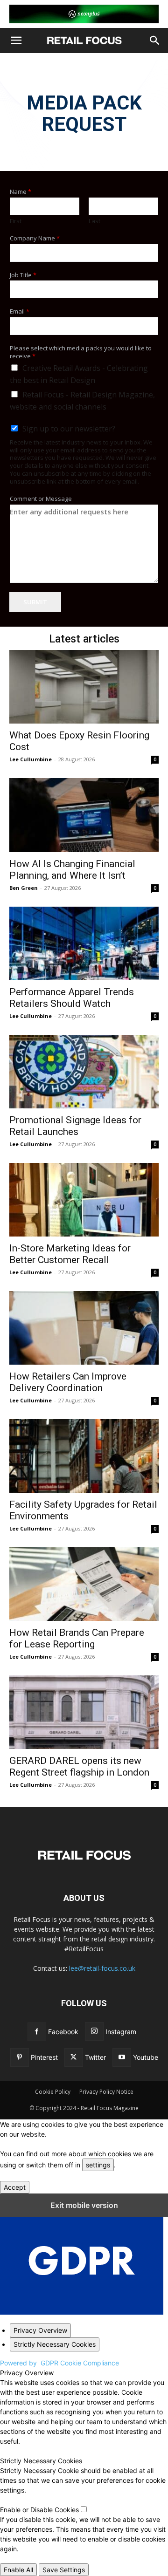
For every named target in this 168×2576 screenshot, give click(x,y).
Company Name (35, 238)
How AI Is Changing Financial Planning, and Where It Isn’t (72, 870)
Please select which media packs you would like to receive (81, 352)
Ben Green (24, 888)
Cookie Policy (53, 2092)
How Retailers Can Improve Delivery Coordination (68, 1382)
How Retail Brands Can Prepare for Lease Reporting (77, 1638)
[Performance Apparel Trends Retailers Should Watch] (84, 943)
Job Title (23, 275)
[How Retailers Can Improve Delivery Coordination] (84, 1328)
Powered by (59, 2363)
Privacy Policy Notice (106, 2092)
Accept (15, 2187)
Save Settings (64, 2570)
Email (20, 311)
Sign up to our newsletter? (69, 429)
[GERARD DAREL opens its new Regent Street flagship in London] (84, 1712)
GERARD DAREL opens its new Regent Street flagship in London (79, 1766)
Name (21, 192)
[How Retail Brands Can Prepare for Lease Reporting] (84, 1584)
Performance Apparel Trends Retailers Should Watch (72, 998)
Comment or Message (41, 499)
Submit (35, 602)
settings (98, 2165)
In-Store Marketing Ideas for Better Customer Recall (70, 1254)
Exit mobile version (84, 2205)
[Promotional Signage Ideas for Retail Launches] (84, 1072)
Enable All (18, 2570)
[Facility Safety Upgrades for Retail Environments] (84, 1456)
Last (94, 221)
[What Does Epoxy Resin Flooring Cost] (84, 687)
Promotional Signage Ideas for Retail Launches (75, 1126)
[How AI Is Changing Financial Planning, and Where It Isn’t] (84, 815)
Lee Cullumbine (31, 759)
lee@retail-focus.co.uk (102, 1968)
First (16, 221)
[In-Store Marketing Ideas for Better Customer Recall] (84, 1200)
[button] (16, 41)
